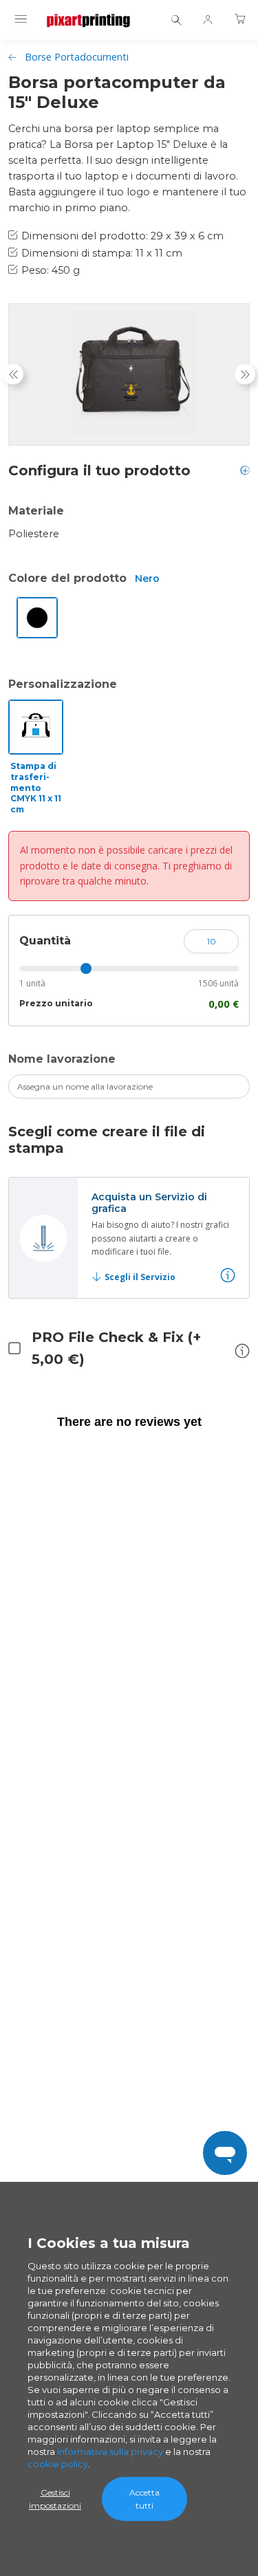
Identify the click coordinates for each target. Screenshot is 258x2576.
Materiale (36, 511)
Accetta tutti (144, 2499)
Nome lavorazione (62, 1059)
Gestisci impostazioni (55, 2499)
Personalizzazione (63, 684)
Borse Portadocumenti (77, 57)
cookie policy (58, 2464)
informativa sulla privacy (110, 2451)
